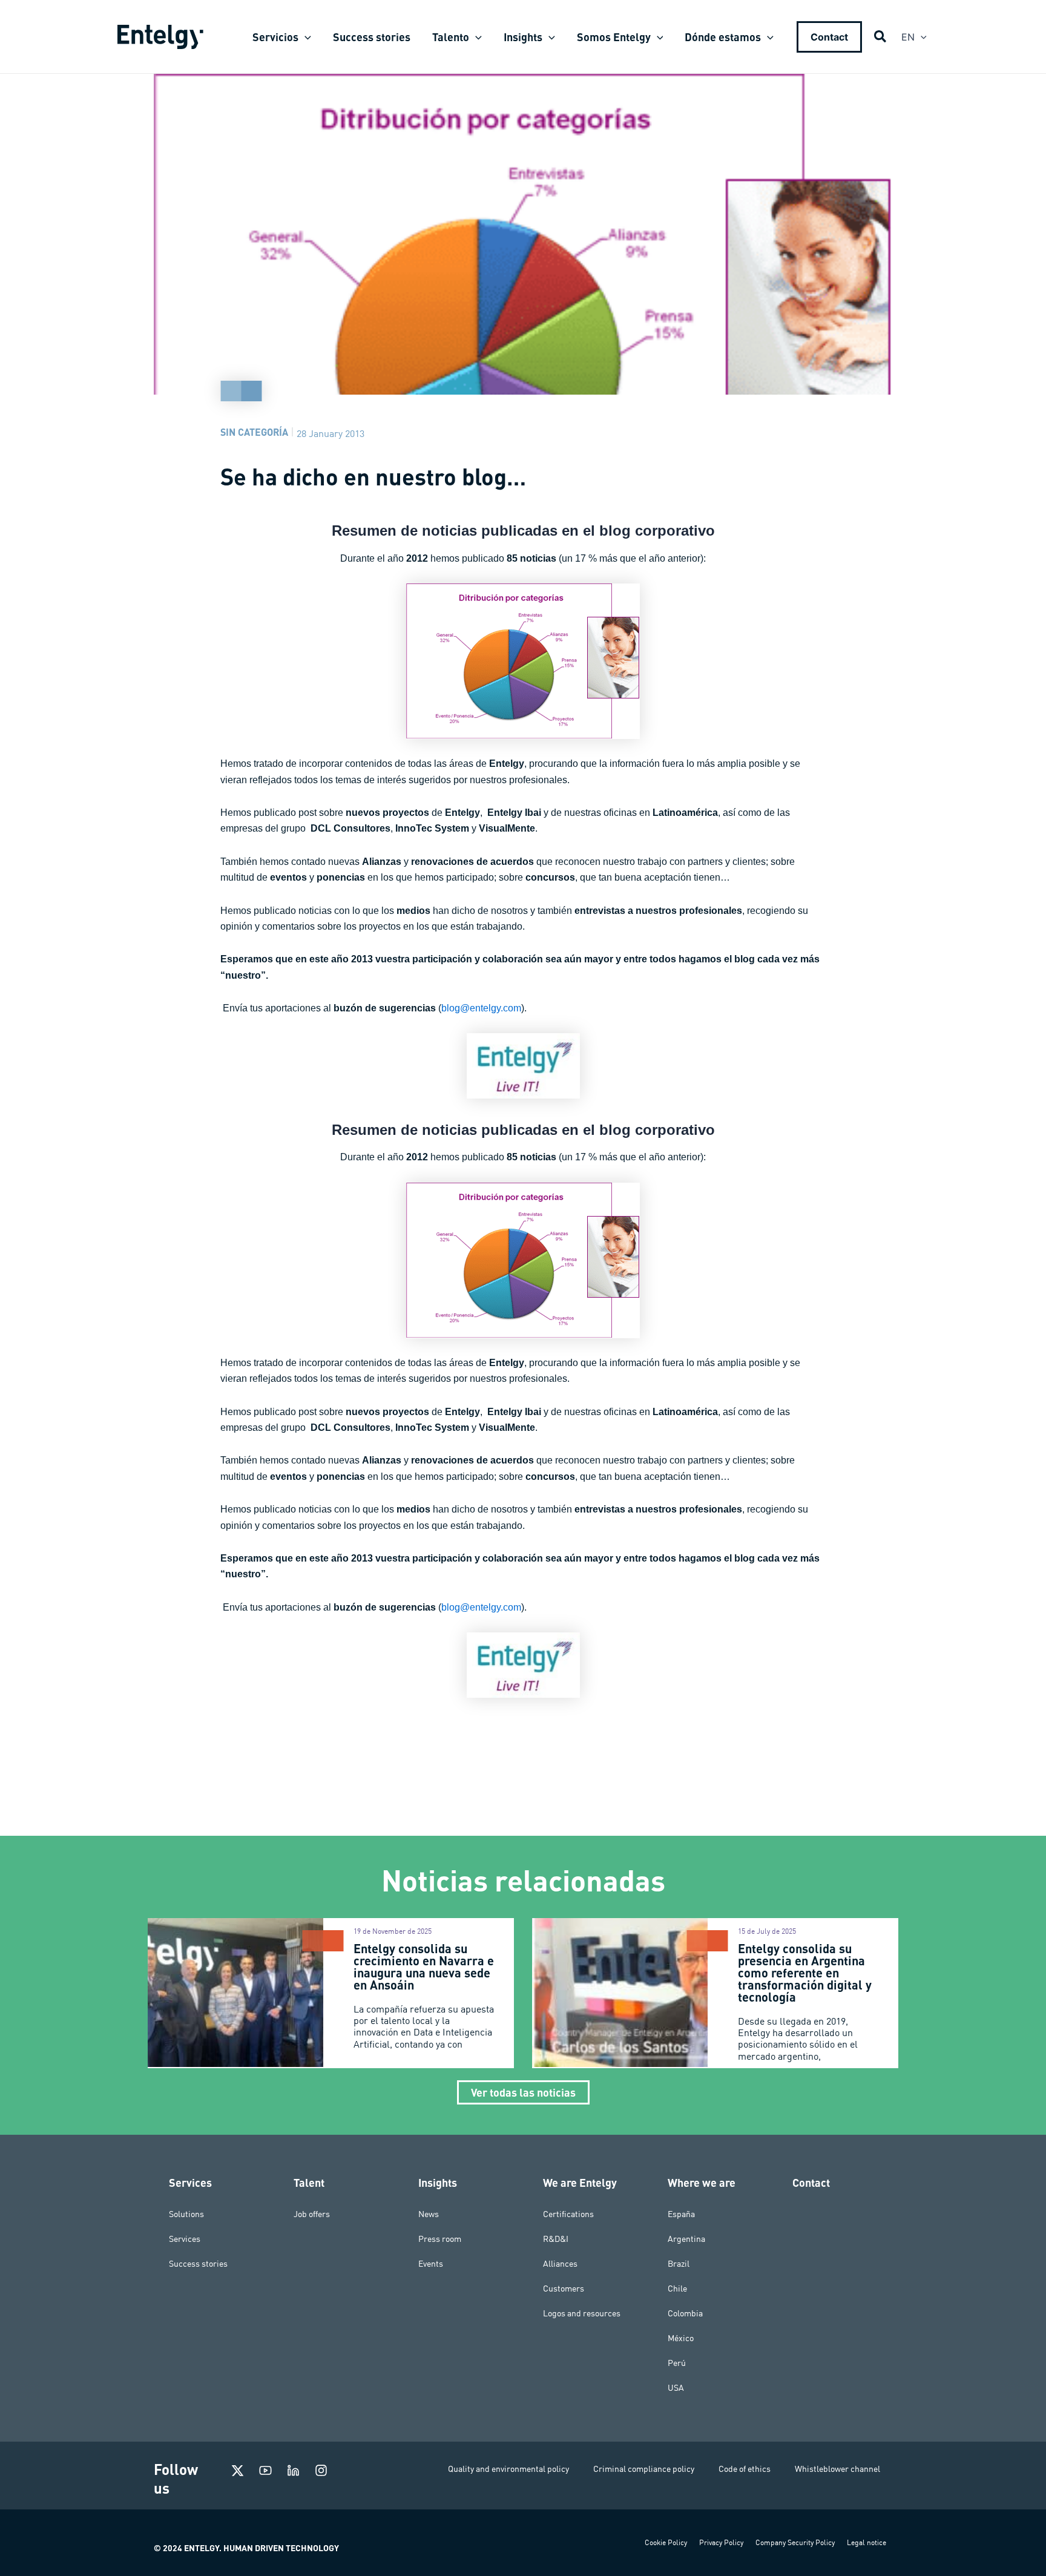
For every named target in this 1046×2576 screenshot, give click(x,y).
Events (431, 2264)
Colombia (685, 2313)
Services (185, 2239)
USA (676, 2388)
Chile (677, 2288)
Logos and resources (582, 2313)
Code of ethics (745, 2469)
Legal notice (867, 2542)
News (429, 2214)
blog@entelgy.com (481, 1008)
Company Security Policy (795, 2542)
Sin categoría (254, 432)
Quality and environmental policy (508, 2469)
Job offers (312, 2214)
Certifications (568, 2214)
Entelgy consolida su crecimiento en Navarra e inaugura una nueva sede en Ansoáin (424, 1966)
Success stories (198, 2264)
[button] (305, 37)
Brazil (679, 2264)
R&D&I (556, 2239)
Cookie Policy (666, 2542)
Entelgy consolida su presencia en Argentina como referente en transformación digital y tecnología (805, 1973)
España (681, 2214)
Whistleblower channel (837, 2469)
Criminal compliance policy (644, 2469)
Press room (440, 2239)
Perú (677, 2363)
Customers (564, 2288)
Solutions (186, 2214)
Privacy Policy (721, 2542)
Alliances (560, 2264)
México (681, 2338)
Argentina (686, 2239)
